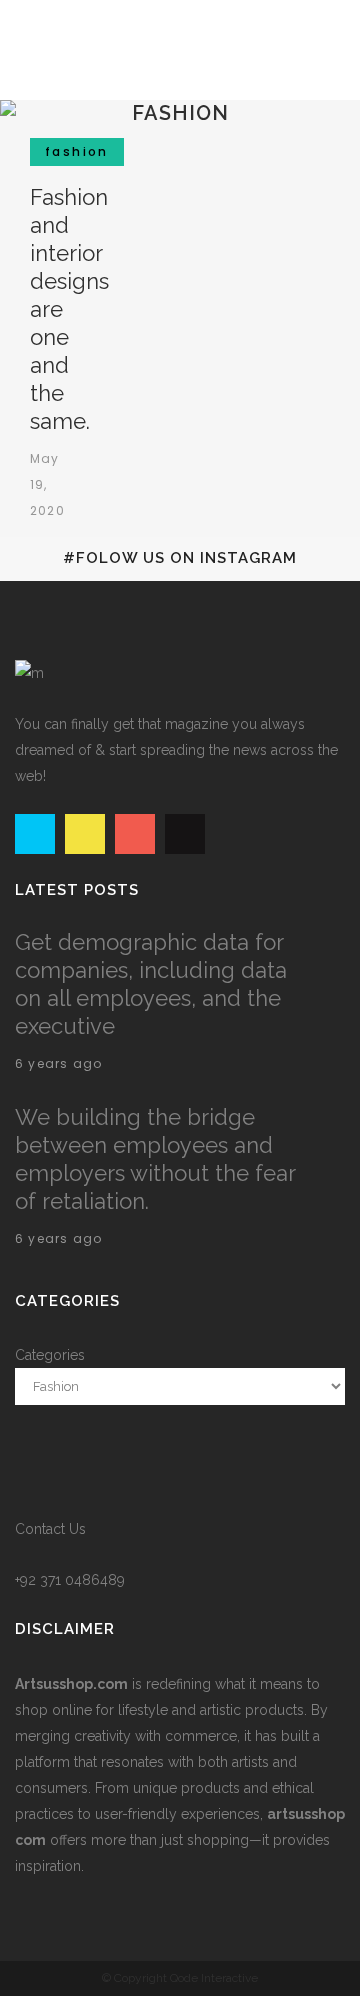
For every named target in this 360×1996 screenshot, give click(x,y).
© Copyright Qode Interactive (180, 1978)
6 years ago (58, 1063)
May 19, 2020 (47, 484)
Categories (50, 1355)
